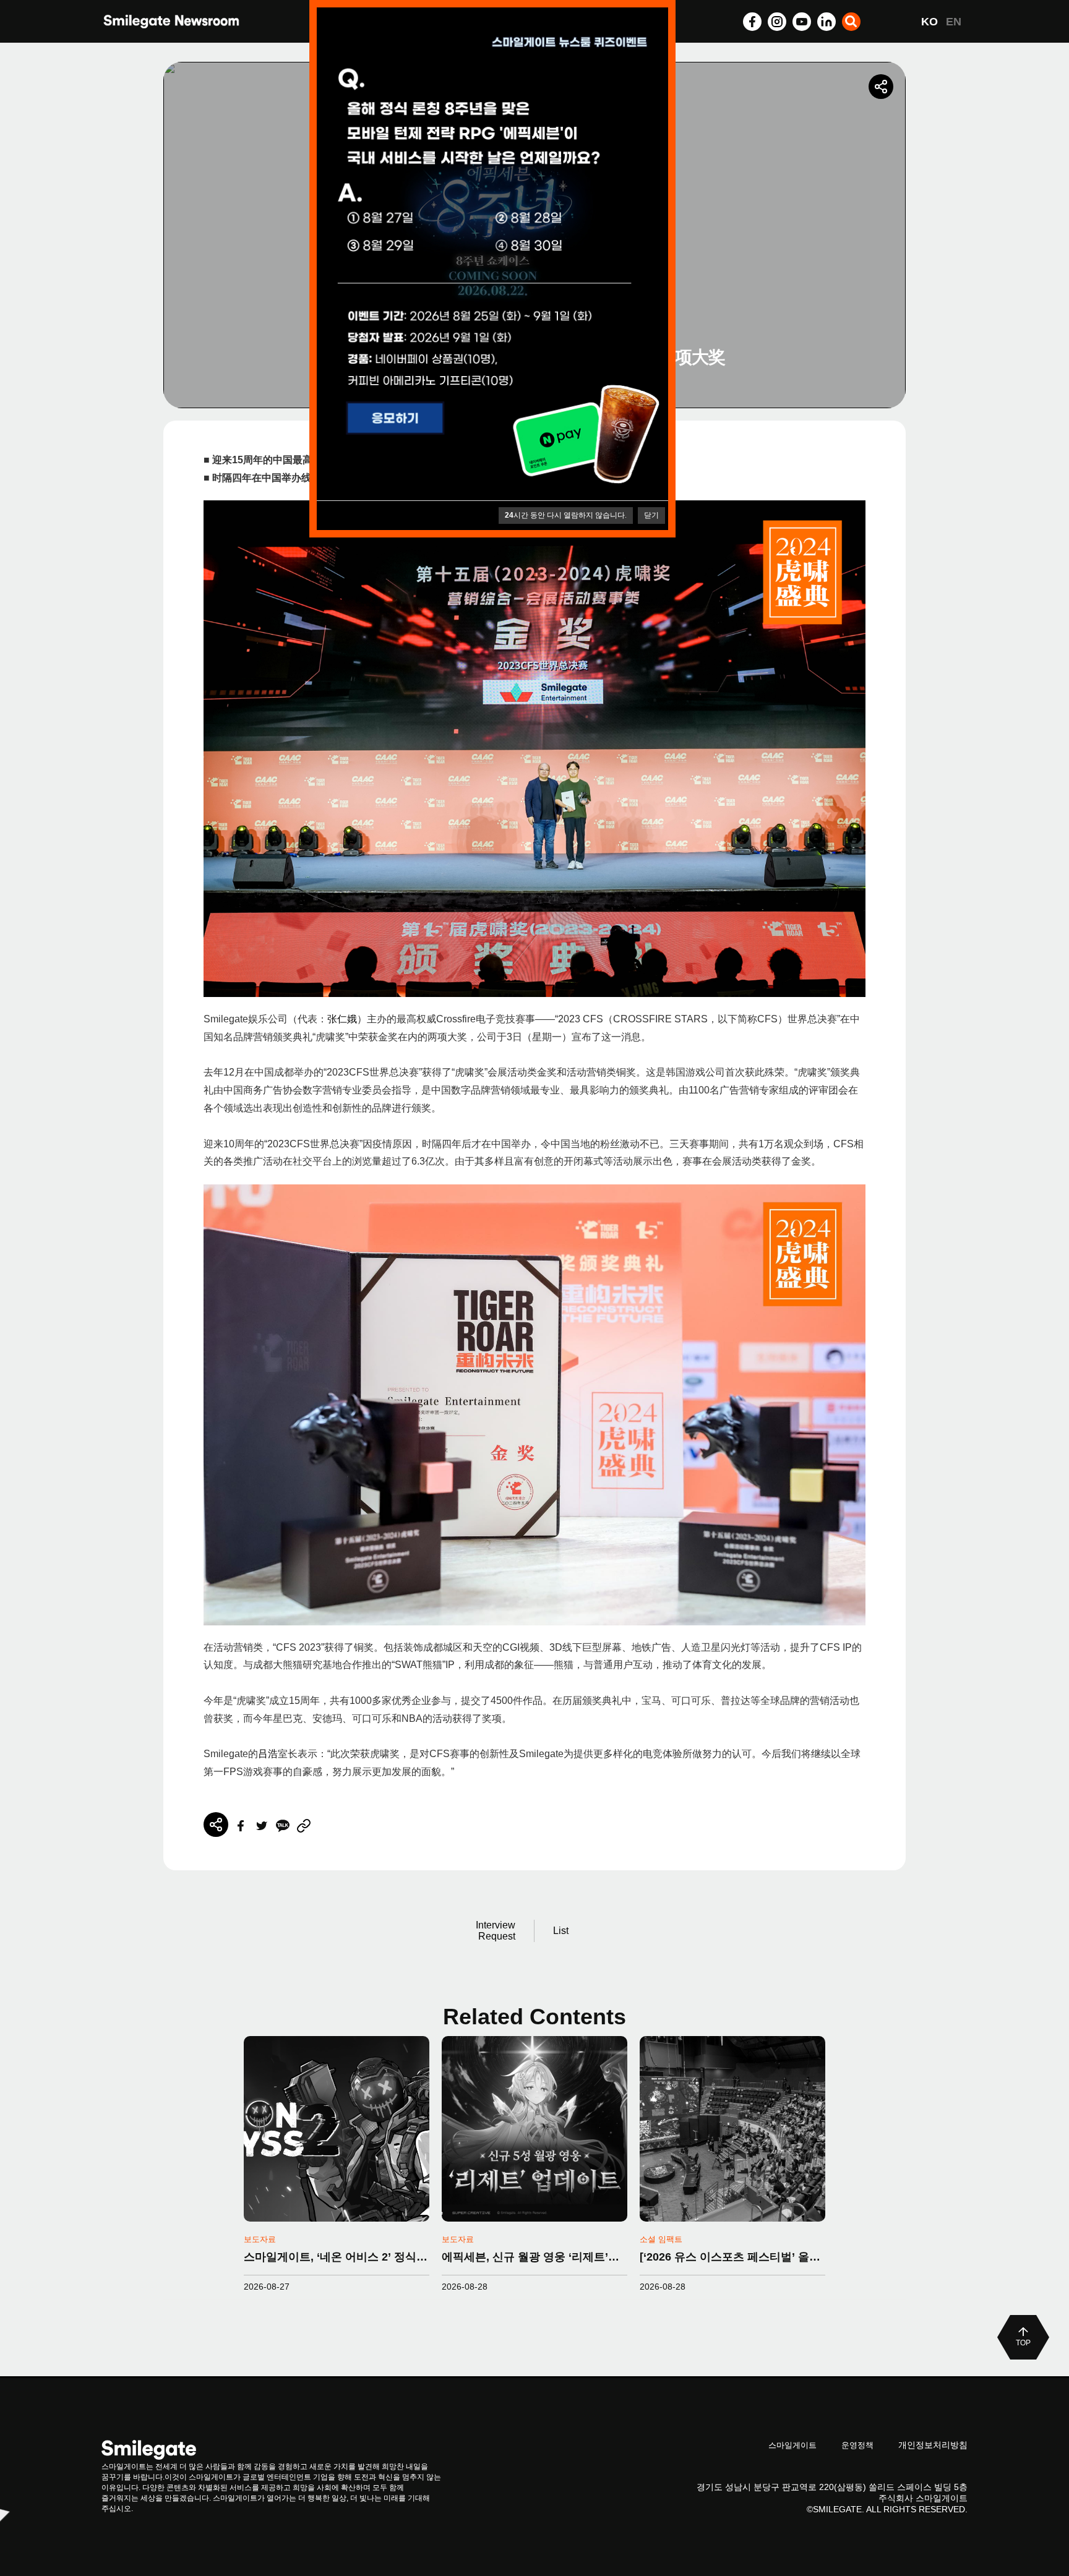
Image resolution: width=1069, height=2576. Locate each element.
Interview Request (496, 1931)
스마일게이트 (792, 2445)
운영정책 (857, 2445)
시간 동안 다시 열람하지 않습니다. (566, 515)
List (561, 1931)
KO (929, 22)
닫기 (651, 515)
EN (954, 22)
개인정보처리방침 (933, 2445)
